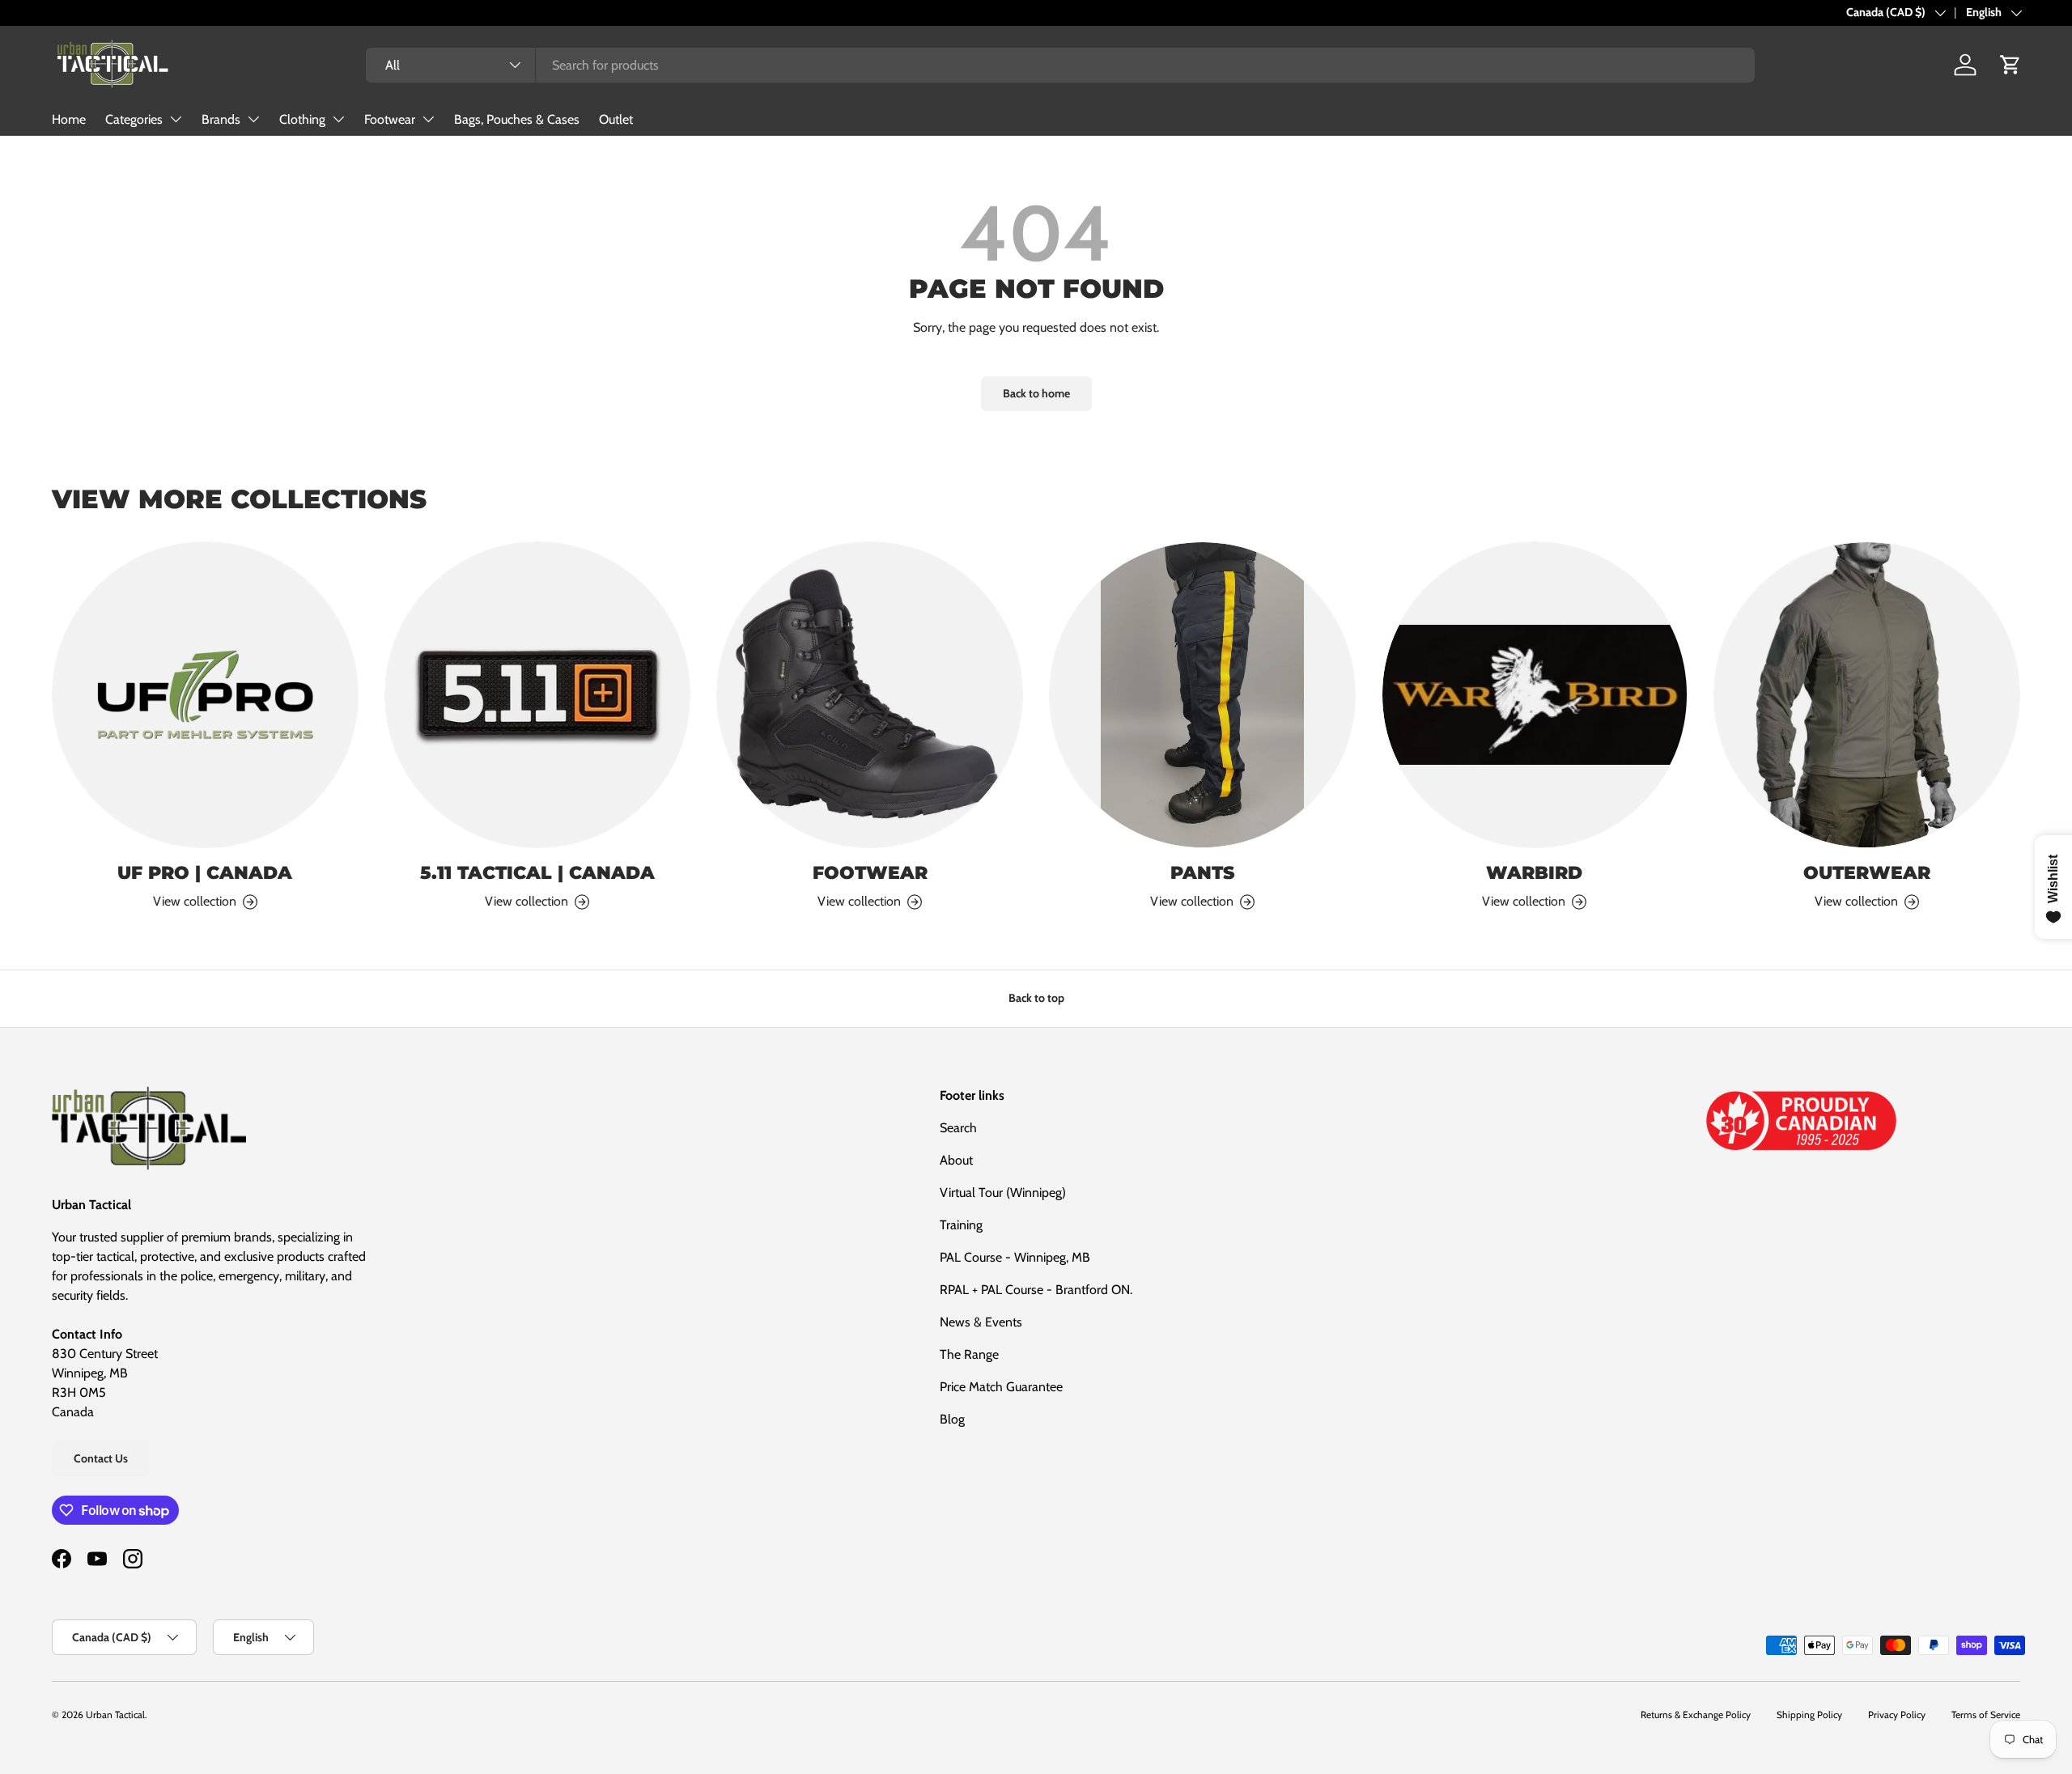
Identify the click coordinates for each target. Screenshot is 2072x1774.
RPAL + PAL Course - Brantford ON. (1036, 1290)
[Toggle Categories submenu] (176, 119)
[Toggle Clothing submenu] (338, 119)
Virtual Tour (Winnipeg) (1003, 1193)
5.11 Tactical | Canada (537, 873)
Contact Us (101, 1458)
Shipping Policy (1809, 1715)
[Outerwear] (1867, 695)
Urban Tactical (115, 1715)
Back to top (1036, 998)
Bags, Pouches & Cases (517, 119)
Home (69, 119)
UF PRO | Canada (205, 873)
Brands (221, 119)
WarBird (1534, 873)
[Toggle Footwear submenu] (428, 119)
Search (958, 1128)
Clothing (302, 119)
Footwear (390, 119)
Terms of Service (1986, 1715)
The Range (969, 1354)
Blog (952, 1419)
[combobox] (1060, 65)
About (956, 1160)
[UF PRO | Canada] (205, 695)
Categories (134, 119)
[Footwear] (870, 695)
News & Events (981, 1322)
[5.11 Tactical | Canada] (538, 695)
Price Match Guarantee (1001, 1387)
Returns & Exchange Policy (1696, 1715)
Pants (1202, 873)
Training (961, 1225)
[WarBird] (1535, 695)
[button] (2010, 65)
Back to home (1036, 393)
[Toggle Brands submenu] (253, 119)
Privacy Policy (1897, 1715)
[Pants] (1202, 695)
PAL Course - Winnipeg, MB (1015, 1257)
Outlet (616, 119)
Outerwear (1867, 873)
